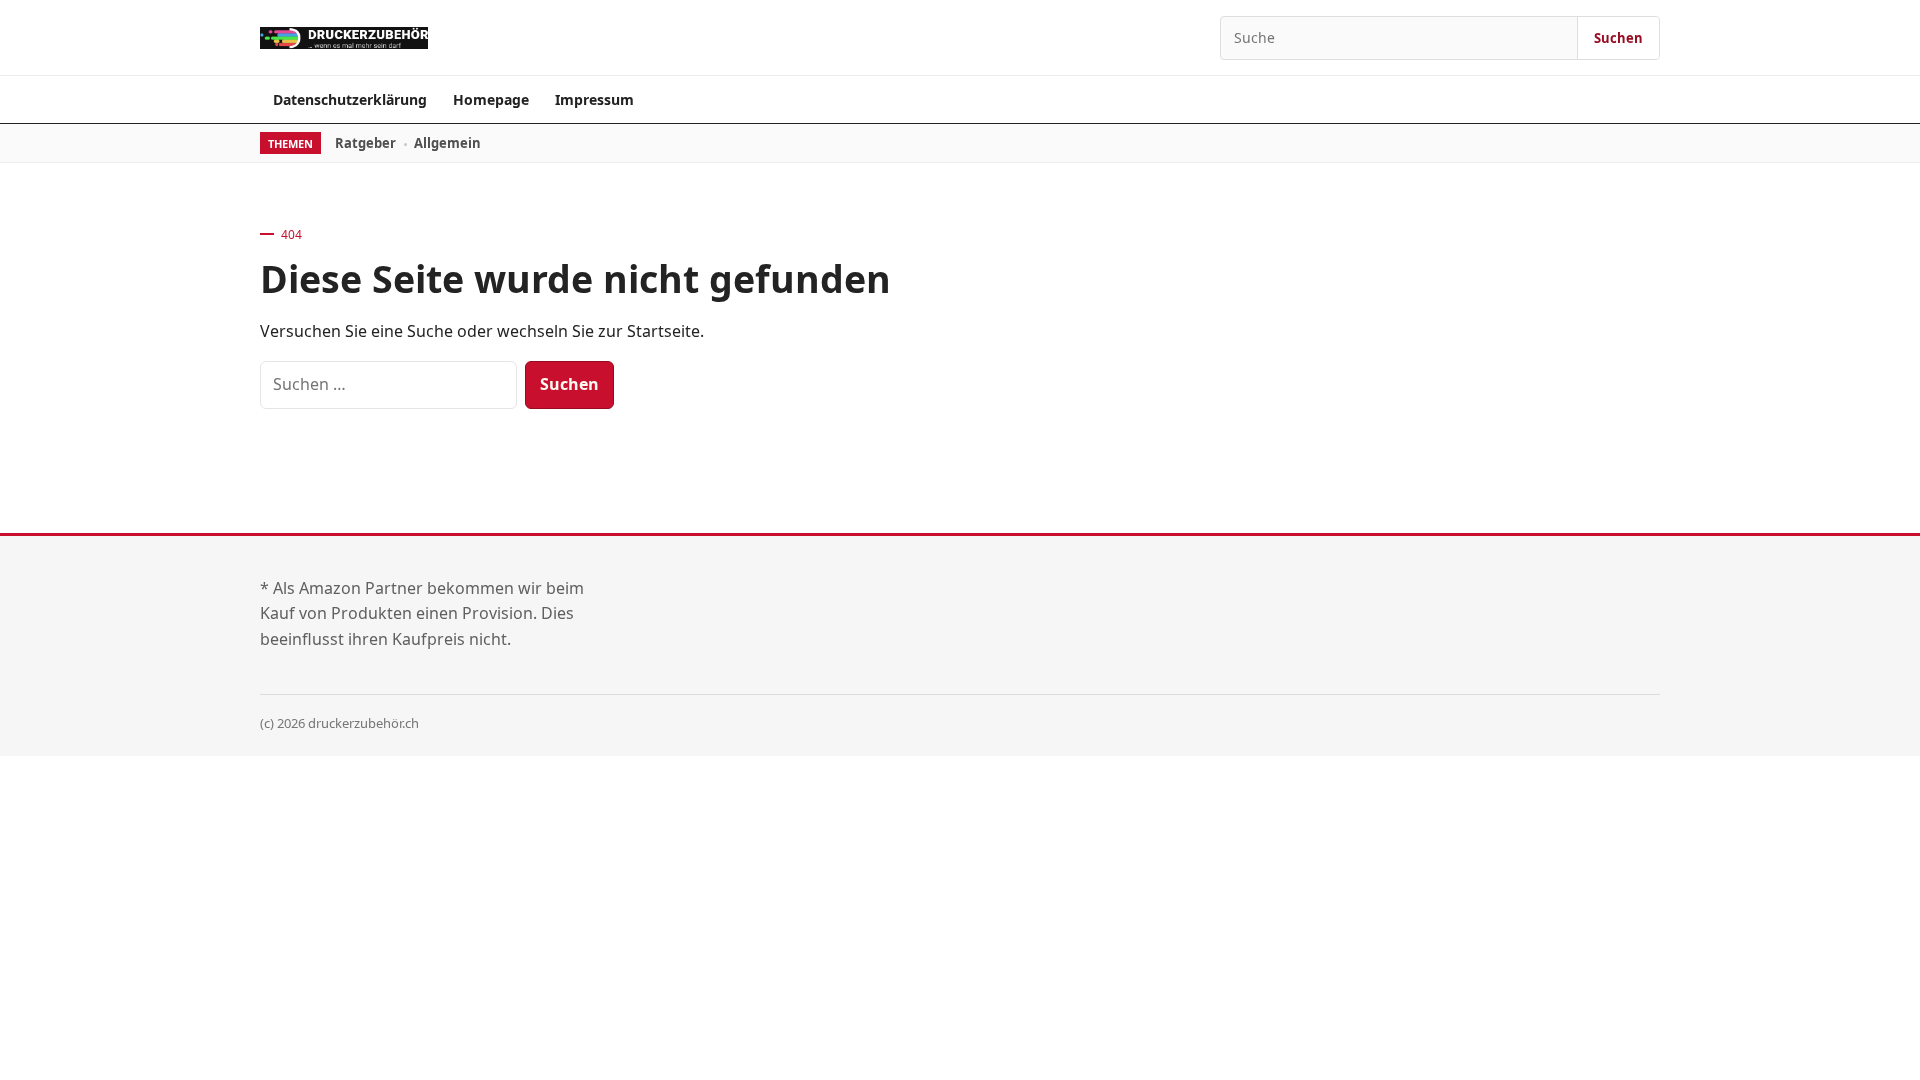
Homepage (491, 99)
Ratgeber (365, 143)
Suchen (1618, 38)
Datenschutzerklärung (350, 99)
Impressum (594, 99)
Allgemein (447, 143)
